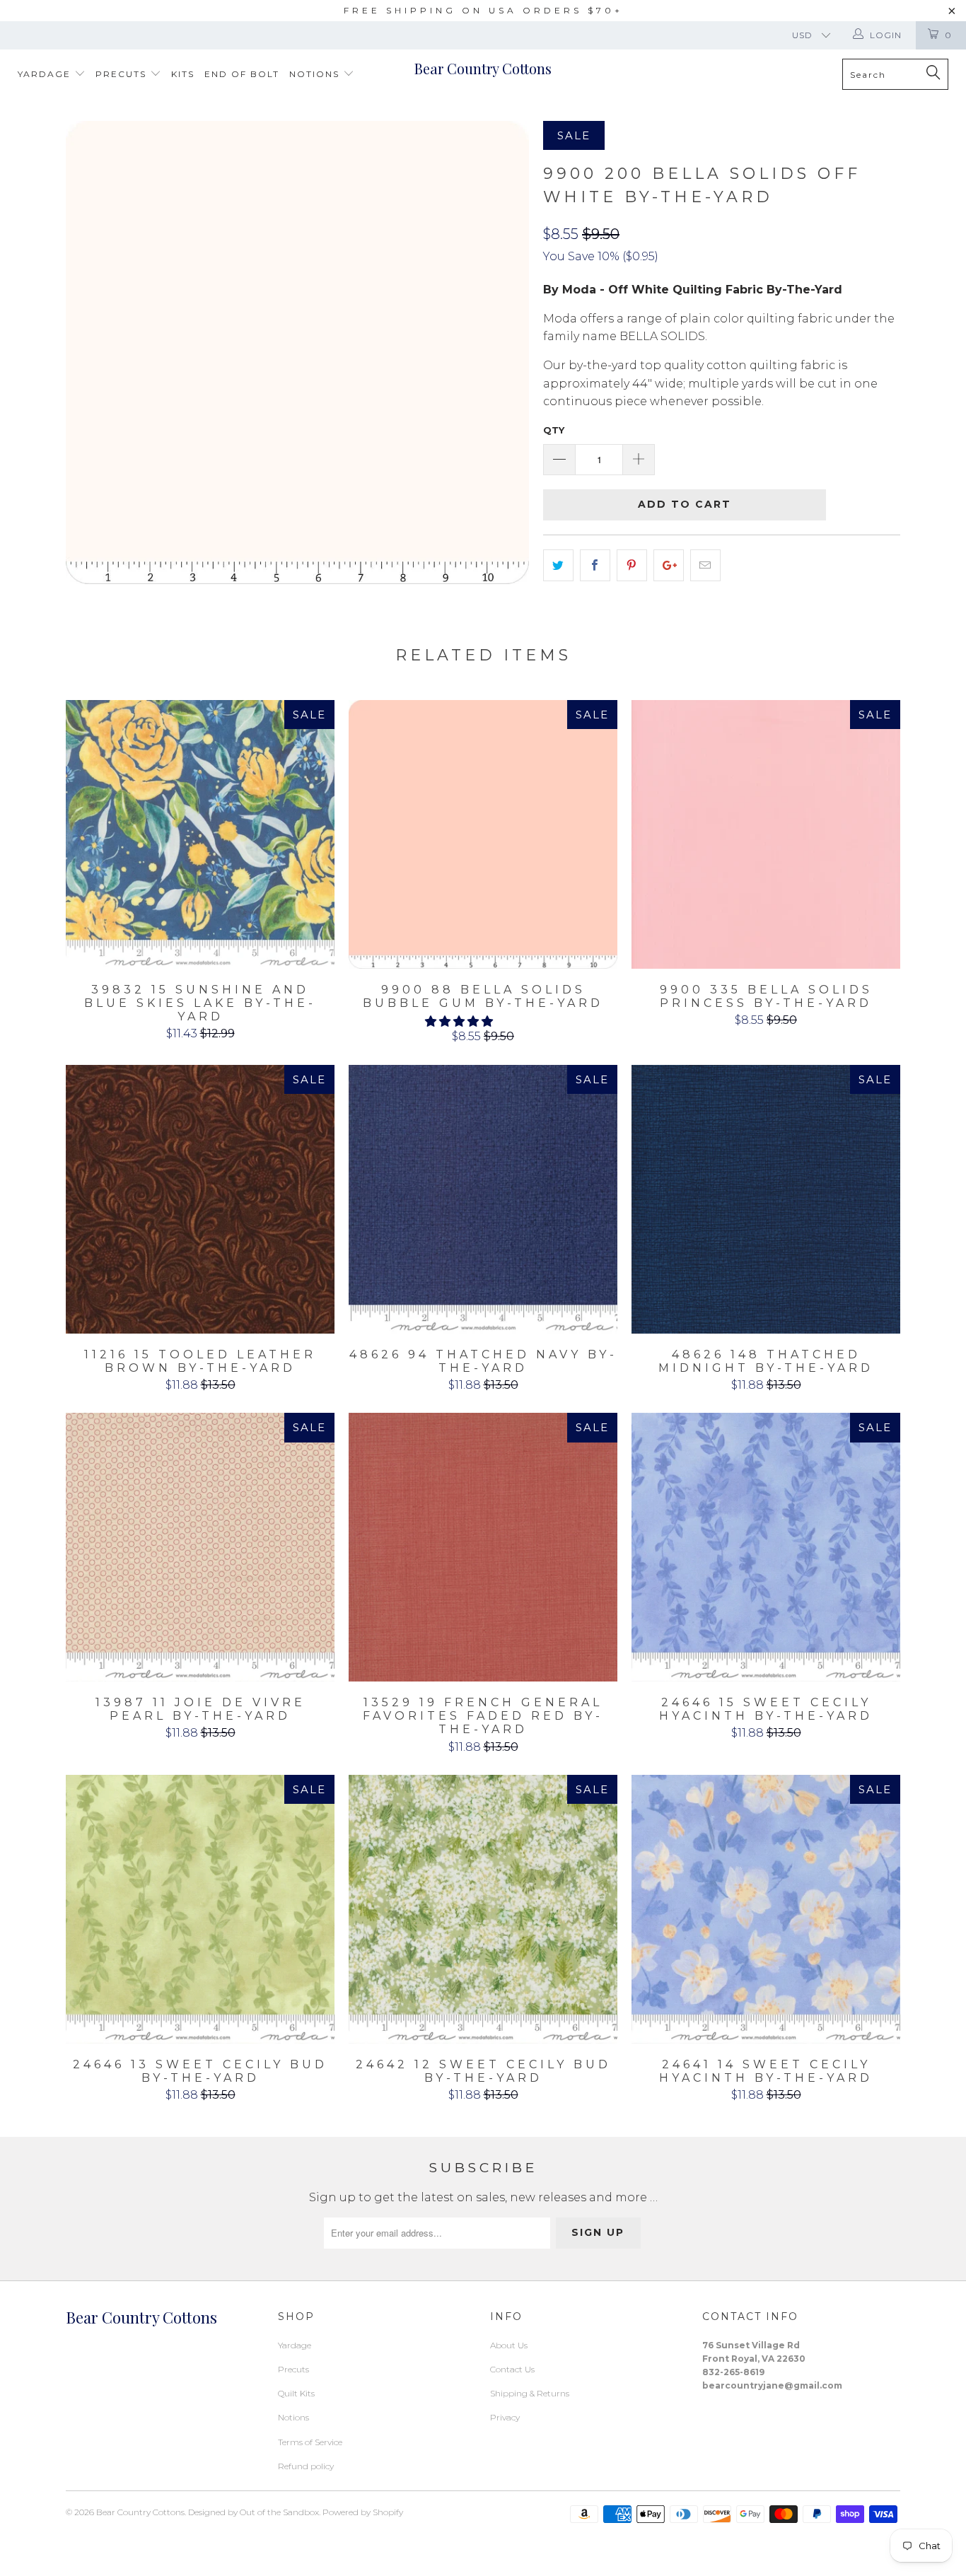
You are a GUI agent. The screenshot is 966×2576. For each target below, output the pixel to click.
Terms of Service (310, 2442)
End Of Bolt (242, 74)
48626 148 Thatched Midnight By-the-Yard (766, 1199)
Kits (183, 74)
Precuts (123, 74)
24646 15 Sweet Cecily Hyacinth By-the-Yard (766, 1547)
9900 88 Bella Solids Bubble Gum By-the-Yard (483, 834)
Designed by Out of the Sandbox (254, 2512)
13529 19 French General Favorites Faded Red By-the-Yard (483, 1547)
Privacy (505, 2417)
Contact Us (512, 2369)
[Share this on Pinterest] (632, 566)
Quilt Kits (296, 2393)
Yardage (46, 74)
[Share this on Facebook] (595, 566)
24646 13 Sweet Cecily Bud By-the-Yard (200, 1909)
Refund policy (306, 2466)
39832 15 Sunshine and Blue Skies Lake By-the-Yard (200, 834)
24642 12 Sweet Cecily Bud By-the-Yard (483, 1909)
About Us (509, 2345)
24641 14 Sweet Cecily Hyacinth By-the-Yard (766, 1909)
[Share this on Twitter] (558, 566)
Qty (554, 430)
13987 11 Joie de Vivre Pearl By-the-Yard (200, 1547)
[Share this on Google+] (669, 566)
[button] (459, 1021)
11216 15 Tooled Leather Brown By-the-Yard (200, 1199)
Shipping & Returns (530, 2393)
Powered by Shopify (363, 2512)
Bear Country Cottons (483, 68)
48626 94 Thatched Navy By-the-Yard (483, 1199)
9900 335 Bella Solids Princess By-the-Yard (766, 834)
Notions (316, 74)
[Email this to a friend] (705, 566)
